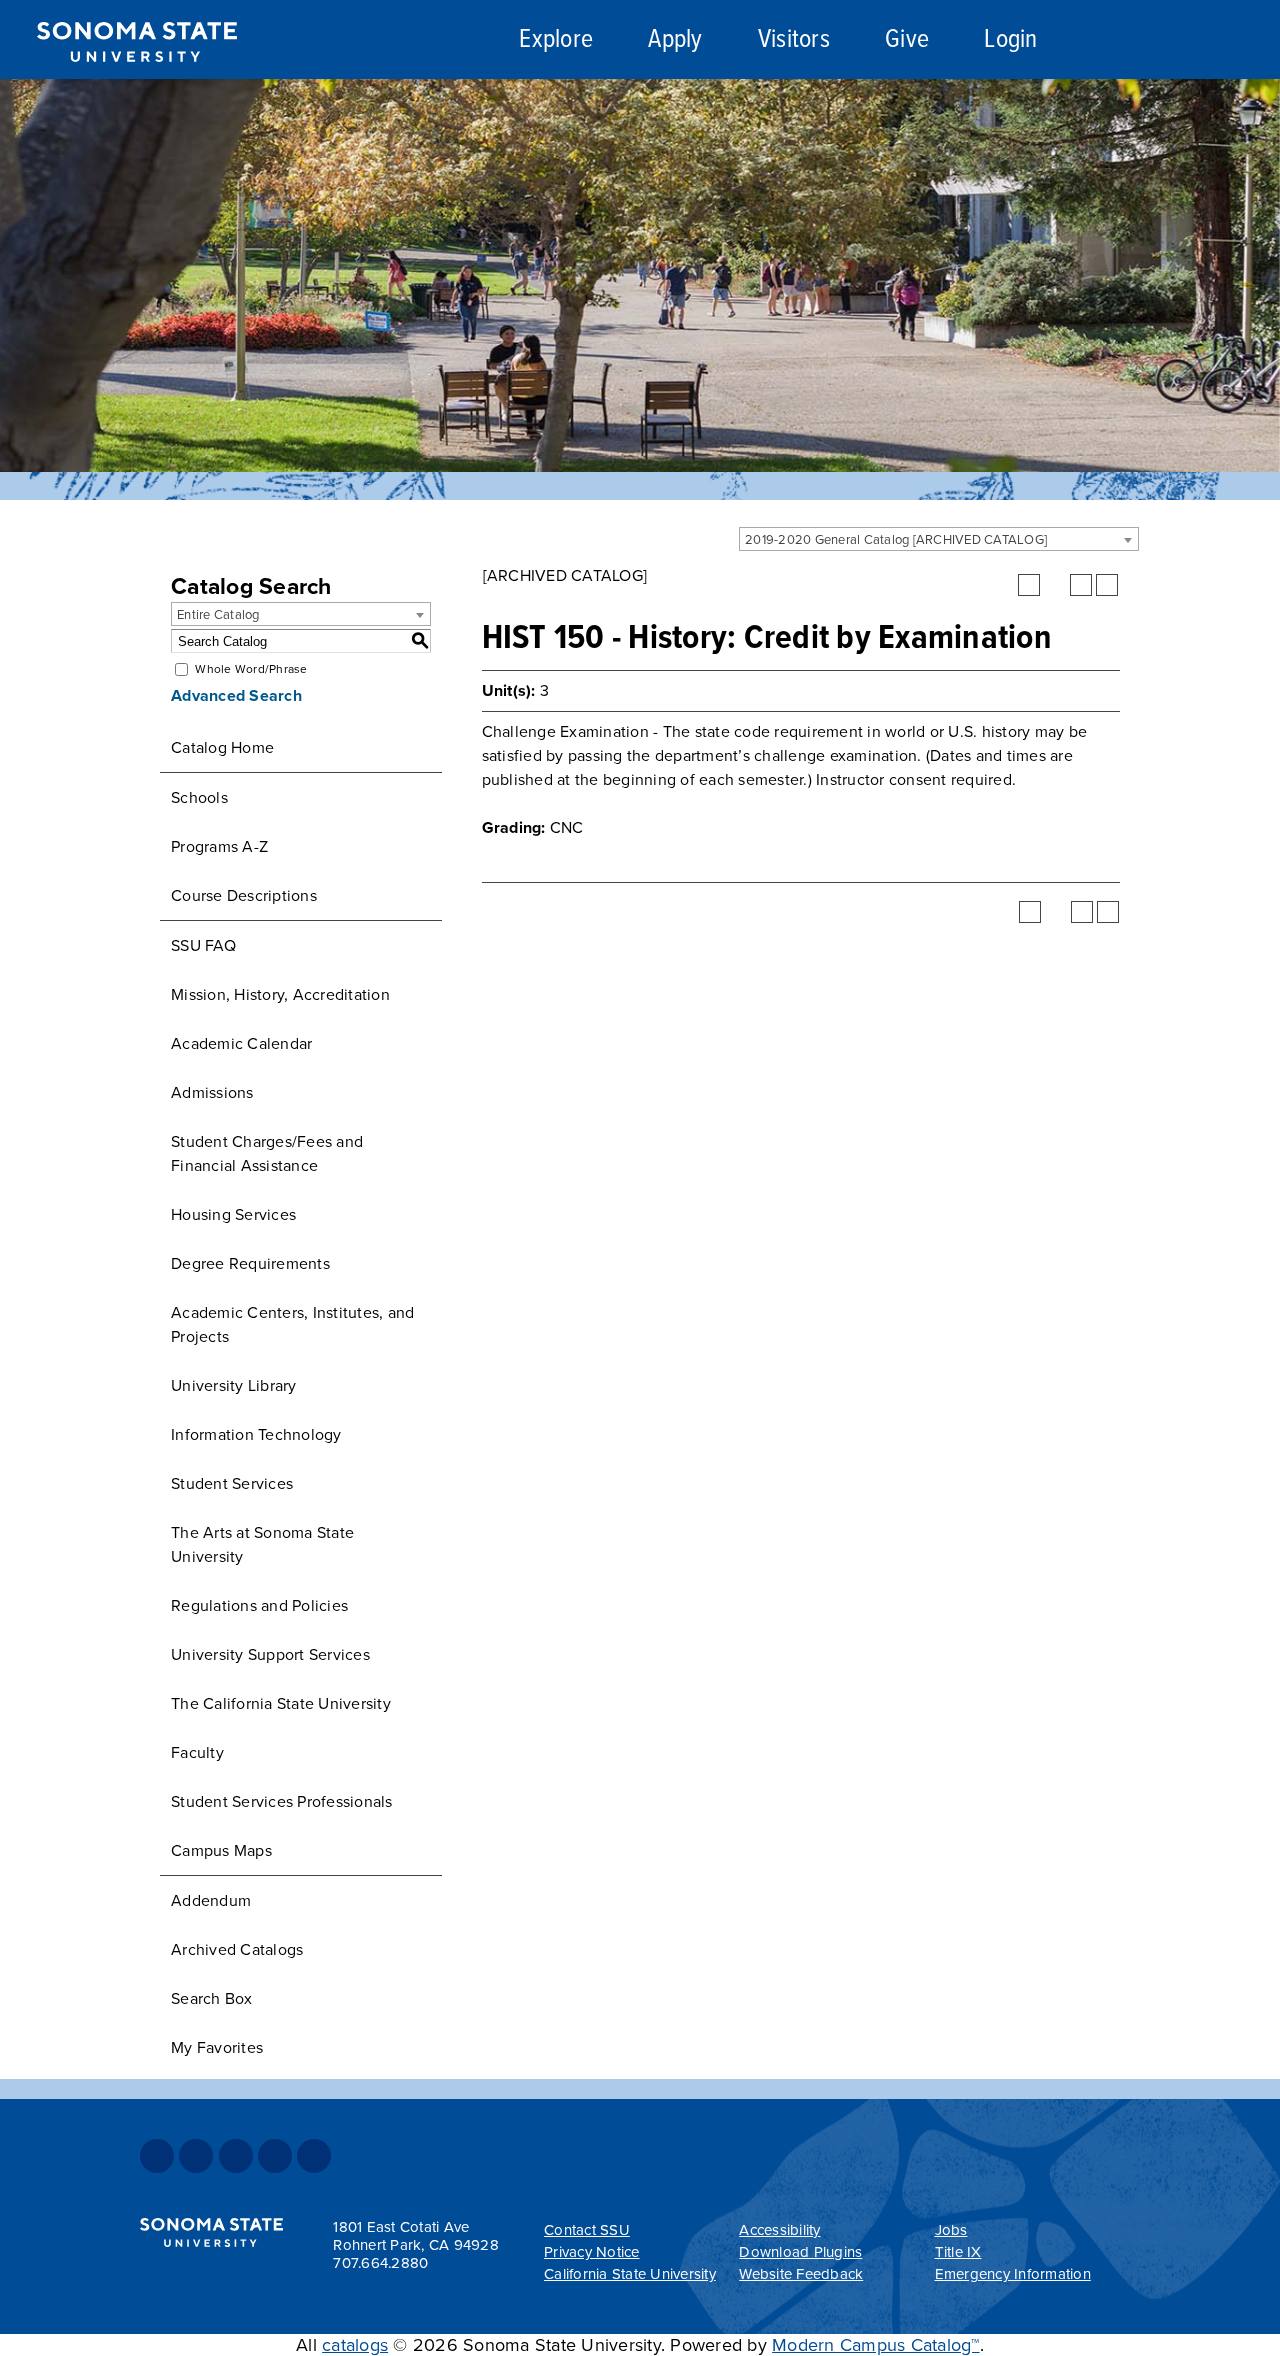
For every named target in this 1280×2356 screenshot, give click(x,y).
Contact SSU (587, 2230)
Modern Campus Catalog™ (876, 2345)
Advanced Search (236, 696)
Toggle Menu (1241, 40)
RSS (314, 2156)
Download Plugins (800, 2252)
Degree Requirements (250, 1264)
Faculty (197, 1753)
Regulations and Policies (259, 1606)
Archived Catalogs (237, 1950)
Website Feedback (801, 2274)
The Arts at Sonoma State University (262, 1545)
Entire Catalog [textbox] (218, 615)
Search (1133, 43)
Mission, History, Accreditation (280, 995)
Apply (675, 40)
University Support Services (270, 1655)
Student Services (232, 1484)
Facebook (157, 2156)
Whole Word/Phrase (251, 669)
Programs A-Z (219, 847)
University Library (234, 1386)
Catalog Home (222, 748)
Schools (199, 798)
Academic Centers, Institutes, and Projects (292, 1325)
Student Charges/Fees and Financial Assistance (267, 1154)
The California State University (281, 1704)
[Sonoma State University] (136, 78)
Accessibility (779, 2230)
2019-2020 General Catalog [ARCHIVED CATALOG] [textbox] (896, 540)
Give (907, 40)
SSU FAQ (203, 946)
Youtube (275, 2156)
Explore (556, 40)
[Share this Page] (1055, 585)
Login (1010, 40)
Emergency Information (1013, 2274)
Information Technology (256, 1435)
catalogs (355, 2345)
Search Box (212, 1999)
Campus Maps (221, 1851)
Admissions (212, 1093)
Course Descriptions (244, 896)
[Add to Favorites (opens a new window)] (1029, 585)
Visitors (794, 40)
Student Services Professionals (282, 1802)
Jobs (951, 2230)
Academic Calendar (241, 1044)
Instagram (236, 2156)
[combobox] (939, 539)
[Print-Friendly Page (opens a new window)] (1081, 585)
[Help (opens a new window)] (1107, 585)
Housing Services (233, 1215)
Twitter (196, 2156)
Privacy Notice (592, 2252)
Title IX (958, 2252)
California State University (630, 2274)
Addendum (211, 1901)
